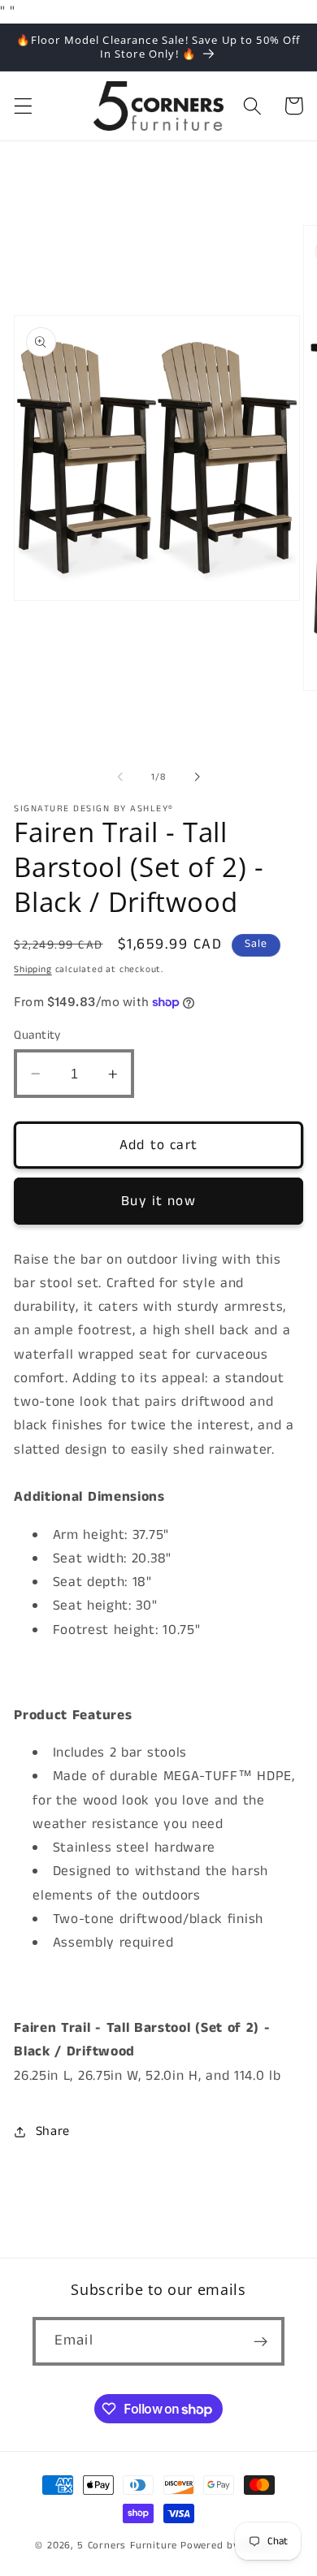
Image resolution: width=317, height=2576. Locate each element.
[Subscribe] (261, 2341)
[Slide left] (120, 777)
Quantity (37, 1035)
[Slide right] (197, 777)
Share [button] (53, 2131)
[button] (23, 106)
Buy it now (158, 1201)
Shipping (33, 970)
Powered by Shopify (231, 2546)
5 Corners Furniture (127, 2546)
